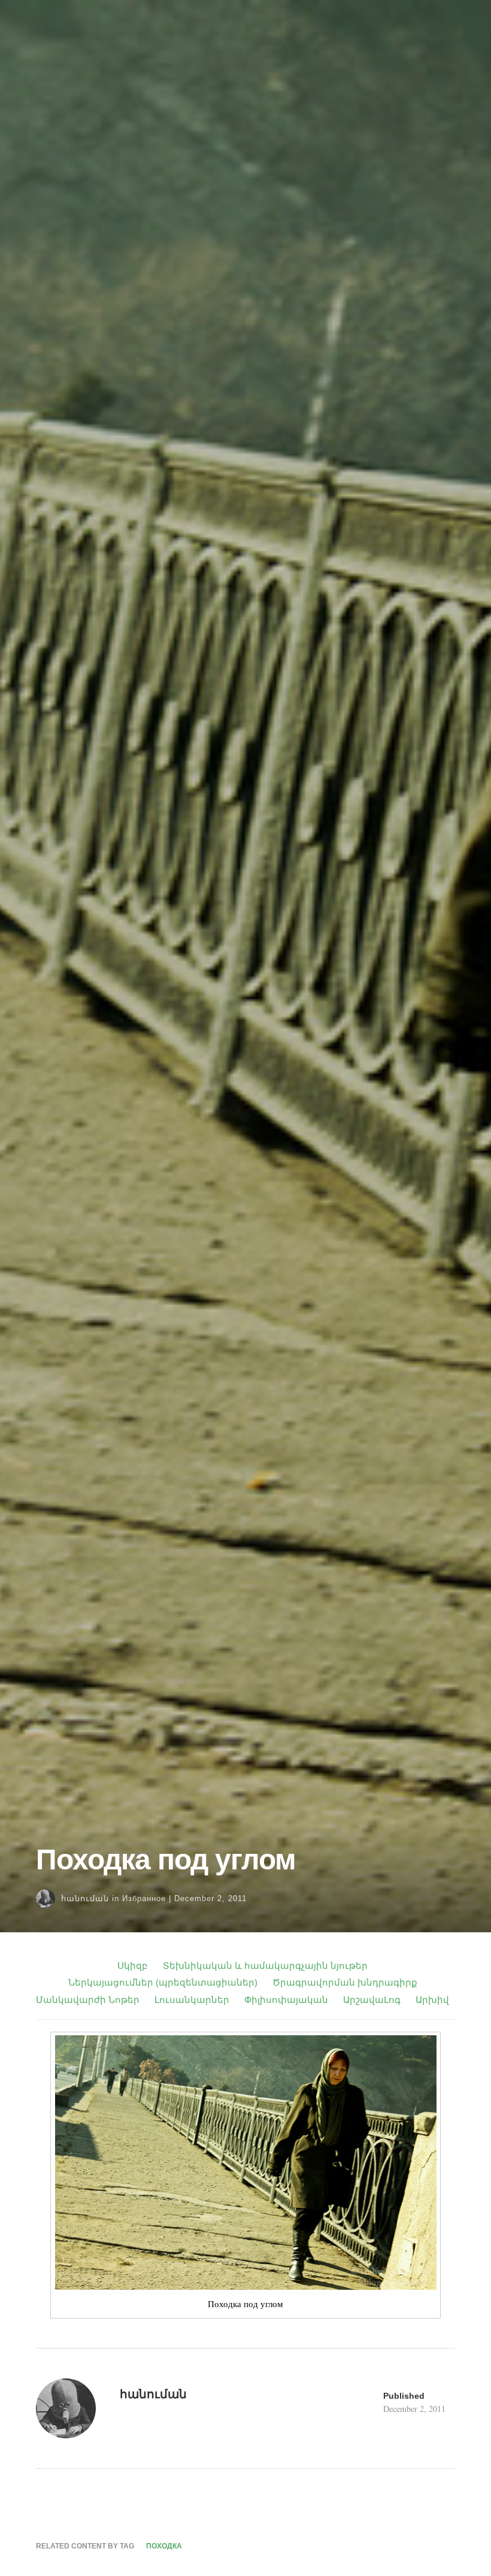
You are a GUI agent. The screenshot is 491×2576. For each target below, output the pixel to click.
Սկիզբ (133, 1966)
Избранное (144, 1898)
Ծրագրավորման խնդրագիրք (345, 1982)
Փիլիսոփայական (286, 2000)
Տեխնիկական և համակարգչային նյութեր (265, 1966)
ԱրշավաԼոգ (372, 2000)
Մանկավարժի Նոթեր (88, 2000)
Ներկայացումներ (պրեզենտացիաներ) (163, 1982)
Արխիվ (432, 2000)
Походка (164, 2546)
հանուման (85, 1898)
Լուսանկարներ (192, 2000)
